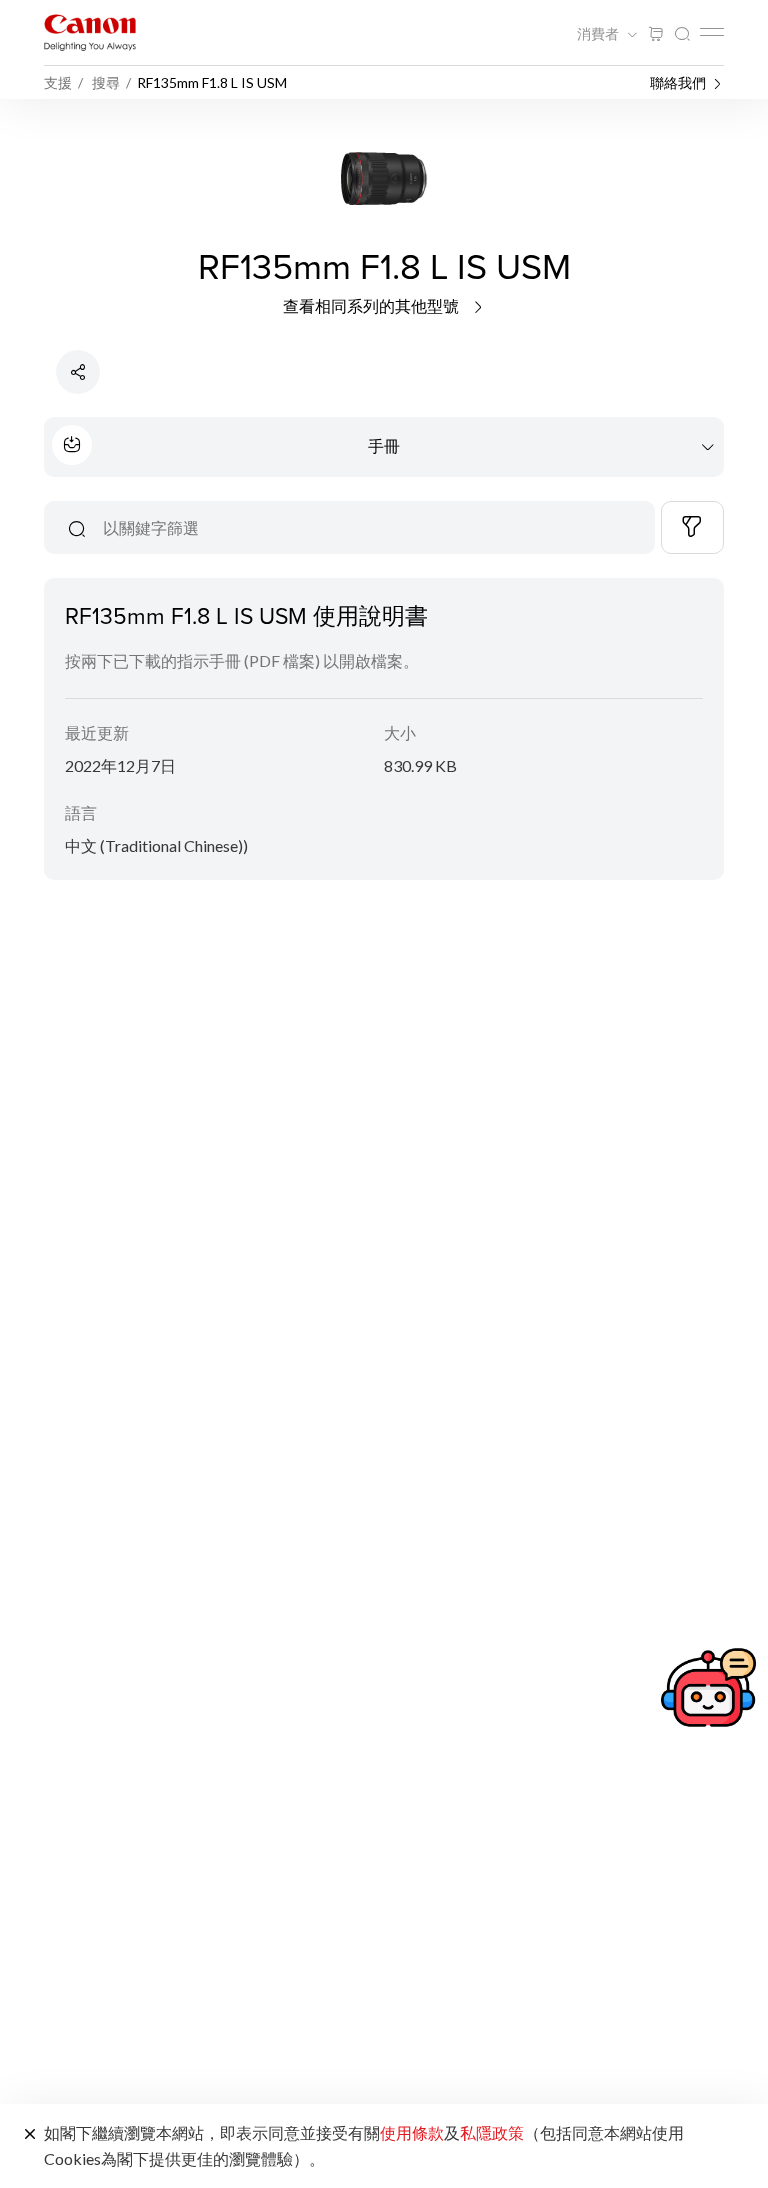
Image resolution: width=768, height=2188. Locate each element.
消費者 (599, 34)
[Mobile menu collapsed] (712, 32)
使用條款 (412, 2132)
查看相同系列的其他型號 (372, 305)
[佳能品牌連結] (90, 32)
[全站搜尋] (682, 34)
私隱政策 (492, 2132)
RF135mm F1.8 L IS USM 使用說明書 (246, 615)
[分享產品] (78, 372)
